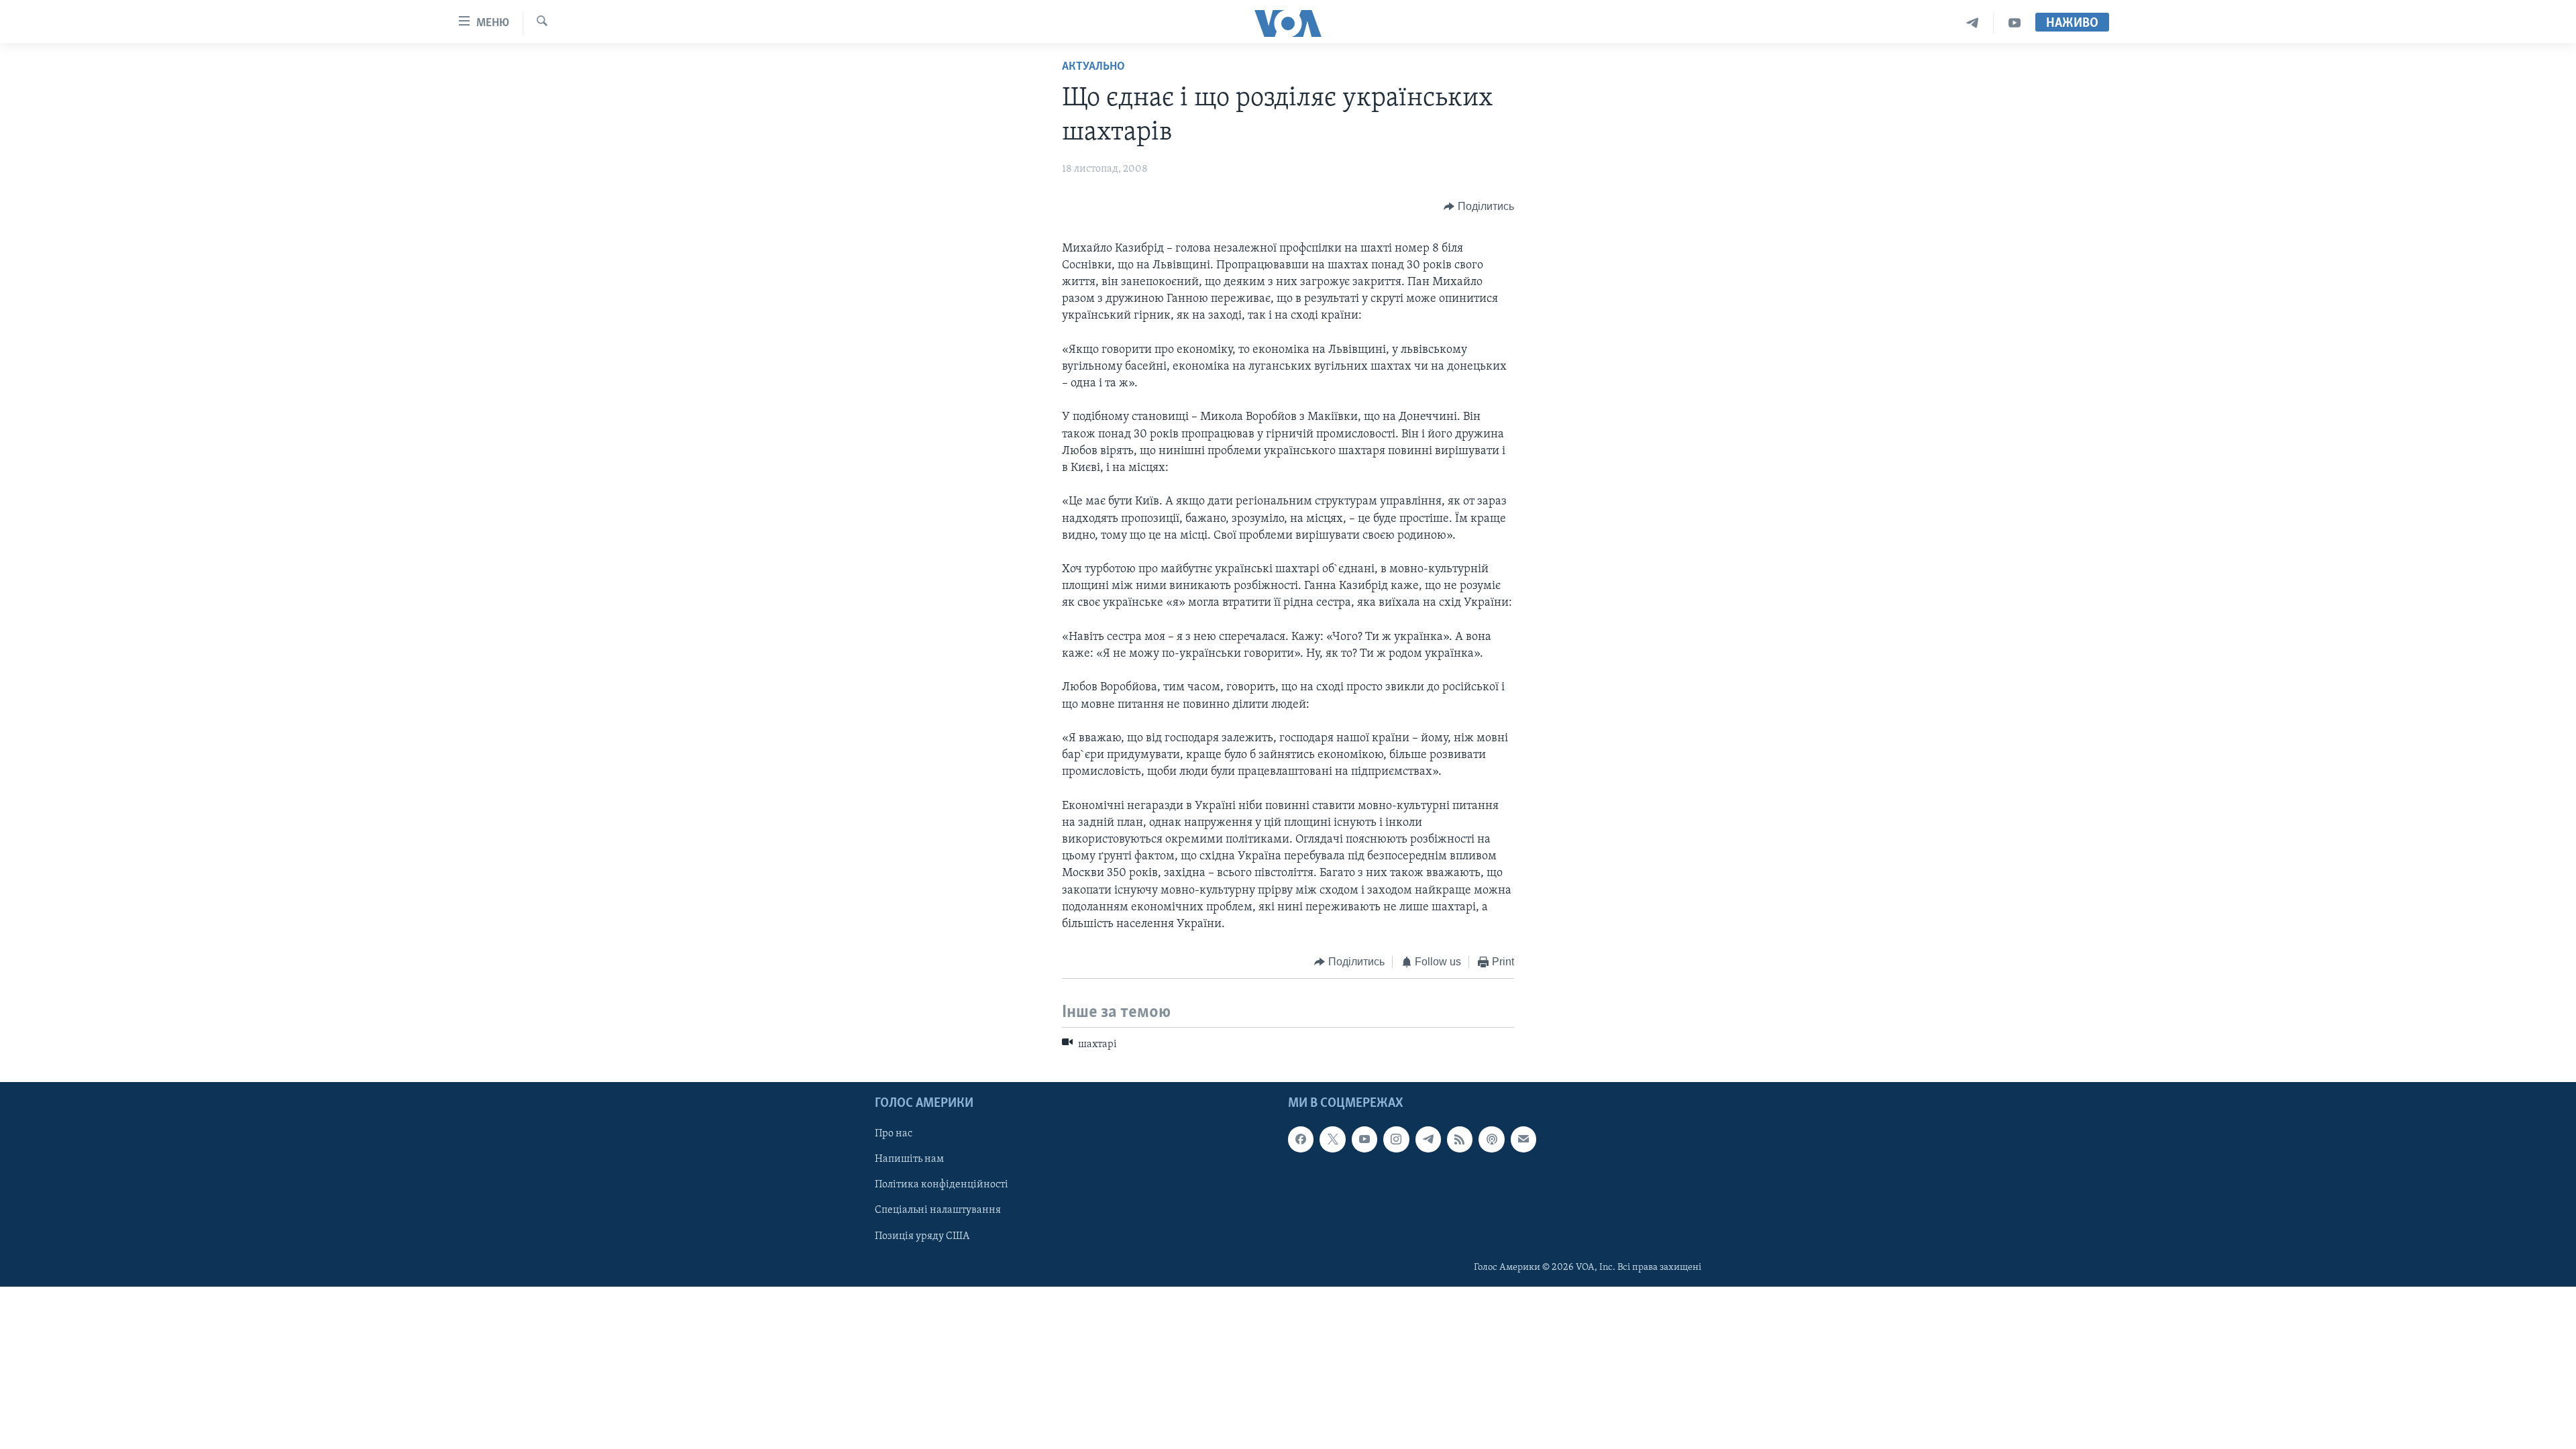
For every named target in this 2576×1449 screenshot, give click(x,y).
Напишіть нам (909, 1159)
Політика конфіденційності (942, 1185)
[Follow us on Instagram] (1396, 1139)
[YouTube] (2015, 23)
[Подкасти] (1491, 1139)
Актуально (1093, 67)
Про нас (894, 1134)
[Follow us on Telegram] (1428, 1139)
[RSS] (1460, 1139)
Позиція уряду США (922, 1236)
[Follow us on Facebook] (1301, 1139)
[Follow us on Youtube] (1364, 1139)
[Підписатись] (1523, 1139)
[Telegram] (1973, 23)
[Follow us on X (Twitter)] (1332, 1139)
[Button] (1479, 207)
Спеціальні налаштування (938, 1211)
